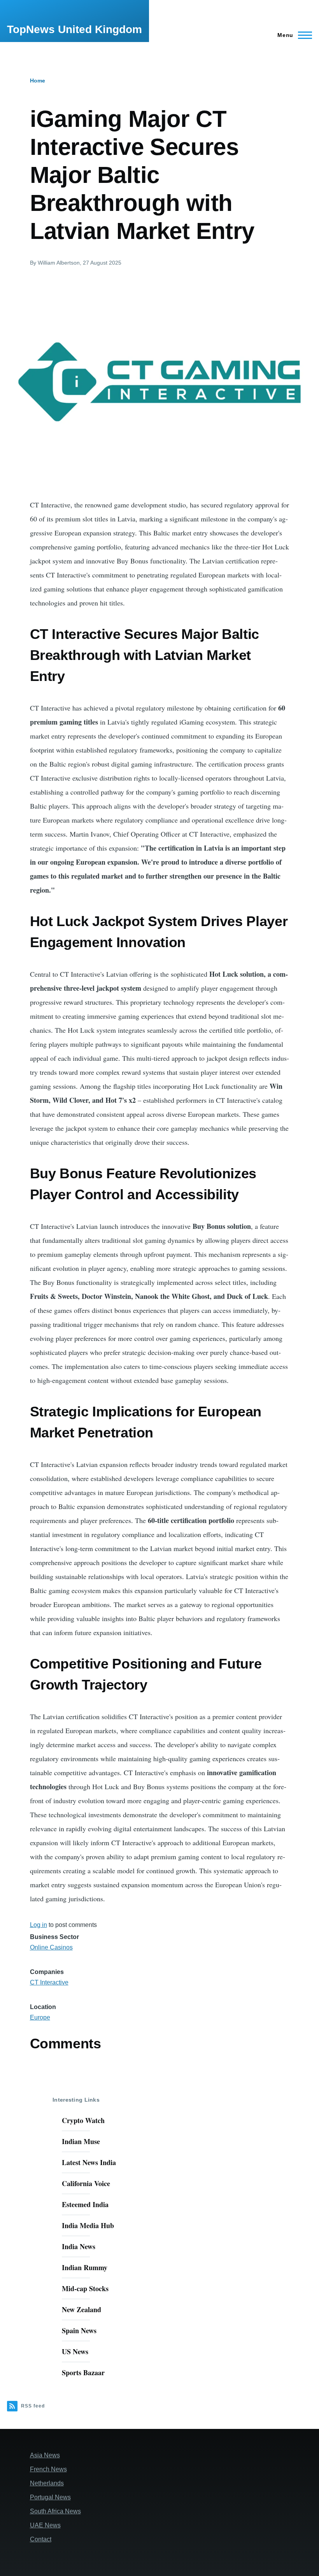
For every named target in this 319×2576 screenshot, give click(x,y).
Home (38, 81)
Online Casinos (51, 1947)
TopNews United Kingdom (74, 29)
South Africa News (55, 2511)
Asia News (45, 2455)
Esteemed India (85, 2204)
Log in (39, 1925)
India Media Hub (88, 2225)
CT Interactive (49, 1982)
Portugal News (50, 2497)
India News (79, 2246)
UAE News (45, 2525)
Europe (40, 2017)
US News (75, 2351)
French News (48, 2469)
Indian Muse (81, 2141)
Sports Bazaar (83, 2372)
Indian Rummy (85, 2267)
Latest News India (89, 2162)
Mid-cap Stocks (85, 2288)
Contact (41, 2539)
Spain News (79, 2330)
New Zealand (82, 2309)
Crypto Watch (83, 2120)
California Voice (86, 2183)
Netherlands (47, 2483)
